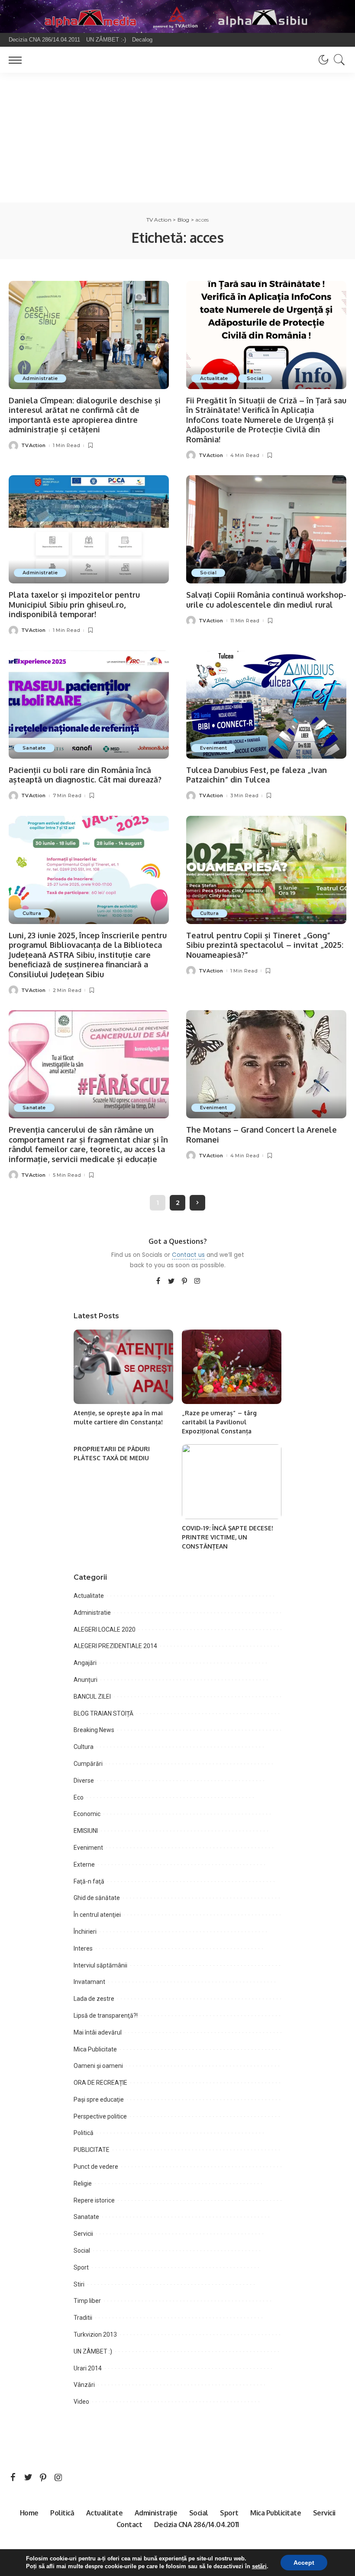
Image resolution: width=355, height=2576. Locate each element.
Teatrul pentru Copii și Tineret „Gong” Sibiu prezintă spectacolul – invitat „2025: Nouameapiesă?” (265, 945)
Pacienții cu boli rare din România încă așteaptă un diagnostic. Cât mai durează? (85, 775)
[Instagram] (197, 1282)
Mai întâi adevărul (98, 2032)
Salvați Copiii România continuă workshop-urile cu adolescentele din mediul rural (266, 600)
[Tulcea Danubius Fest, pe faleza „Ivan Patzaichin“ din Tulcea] (266, 705)
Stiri (79, 2284)
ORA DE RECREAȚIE (100, 2083)
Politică (84, 2133)
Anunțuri (86, 1680)
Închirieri (85, 1932)
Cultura (32, 913)
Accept (304, 2563)
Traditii (83, 2318)
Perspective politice (100, 2116)
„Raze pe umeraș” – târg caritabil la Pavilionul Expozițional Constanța (219, 1422)
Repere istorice (94, 2200)
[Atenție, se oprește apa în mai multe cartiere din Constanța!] (123, 1367)
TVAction (34, 446)
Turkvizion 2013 (95, 2334)
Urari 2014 (88, 2368)
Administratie (40, 378)
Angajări (85, 1663)
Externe (84, 1864)
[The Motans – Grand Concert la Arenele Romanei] (266, 1064)
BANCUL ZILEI (92, 1697)
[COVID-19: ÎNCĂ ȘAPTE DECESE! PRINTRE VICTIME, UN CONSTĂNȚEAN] (232, 1482)
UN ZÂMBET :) (93, 2351)
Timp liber (87, 2301)
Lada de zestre (94, 1999)
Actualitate (214, 378)
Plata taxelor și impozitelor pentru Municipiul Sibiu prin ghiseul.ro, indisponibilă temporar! (74, 604)
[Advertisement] (177, 138)
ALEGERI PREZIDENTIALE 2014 (115, 1646)
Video (81, 2402)
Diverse (84, 1781)
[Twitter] (171, 1282)
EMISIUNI (86, 1831)
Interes (83, 1948)
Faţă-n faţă (89, 1881)
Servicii (83, 2234)
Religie (83, 2183)
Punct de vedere (96, 2167)
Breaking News (94, 1730)
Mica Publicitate (95, 2049)
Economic (87, 1814)
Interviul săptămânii (100, 1965)
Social (255, 378)
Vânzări (84, 2385)
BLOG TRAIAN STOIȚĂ (103, 1713)
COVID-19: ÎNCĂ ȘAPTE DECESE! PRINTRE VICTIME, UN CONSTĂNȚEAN (228, 1537)
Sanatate (34, 748)
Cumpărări (88, 1764)
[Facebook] (158, 1282)
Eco (79, 1797)
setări (259, 2566)
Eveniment (213, 748)
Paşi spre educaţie (99, 2099)
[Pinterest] (184, 1282)
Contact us (188, 1255)
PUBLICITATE (92, 2150)
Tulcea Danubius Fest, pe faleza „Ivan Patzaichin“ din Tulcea (257, 775)
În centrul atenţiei (97, 1915)
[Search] (337, 60)
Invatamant (89, 1982)
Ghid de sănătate (97, 1898)
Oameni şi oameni (98, 2066)
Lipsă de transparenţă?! (106, 2016)
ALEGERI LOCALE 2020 (105, 1629)
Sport (81, 2267)
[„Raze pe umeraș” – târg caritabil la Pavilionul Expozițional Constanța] (232, 1367)
